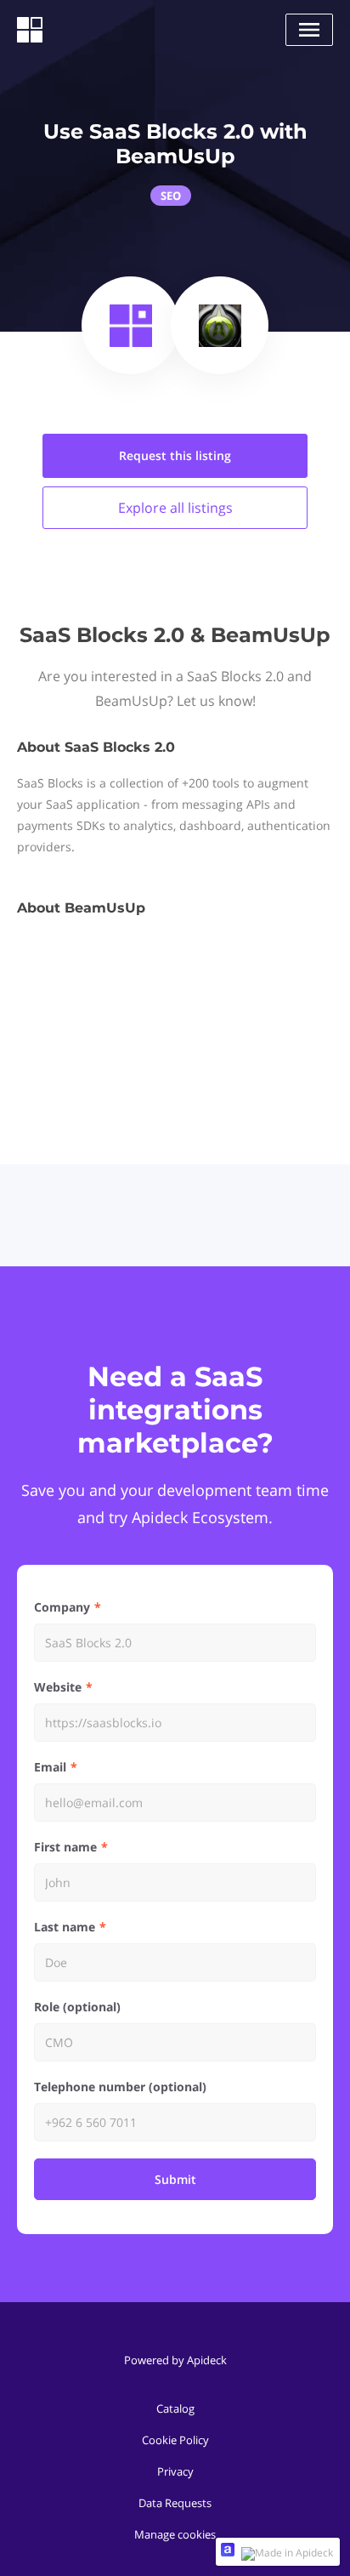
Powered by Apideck (175, 2360)
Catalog (175, 2408)
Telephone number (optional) (120, 2087)
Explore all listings (175, 508)
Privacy (175, 2471)
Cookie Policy (175, 2440)
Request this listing (175, 455)
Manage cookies (175, 2534)
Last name (65, 1927)
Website (58, 1687)
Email (50, 1767)
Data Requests (175, 2503)
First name (65, 1847)
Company (62, 1607)
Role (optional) (77, 2007)
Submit (175, 2179)
